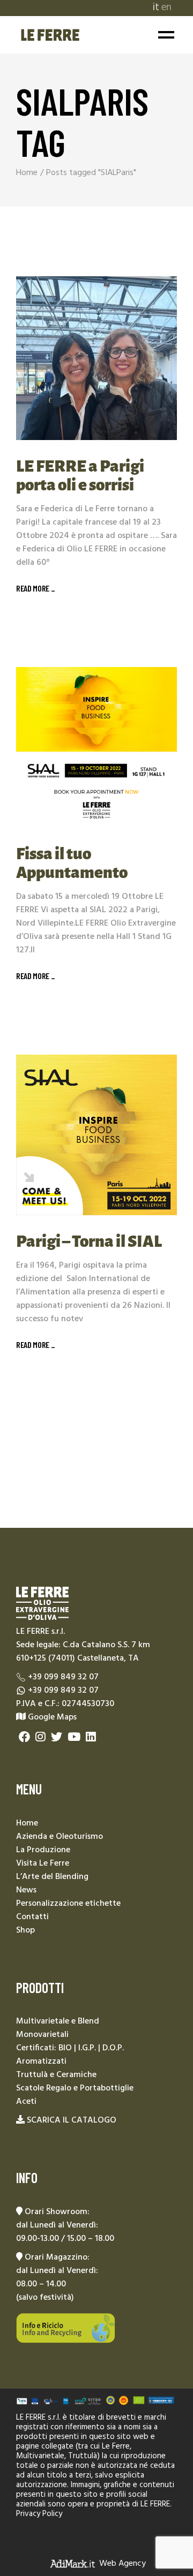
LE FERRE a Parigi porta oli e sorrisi (80, 476)
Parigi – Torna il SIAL (89, 1241)
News (26, 1890)
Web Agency (123, 2563)
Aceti (26, 2102)
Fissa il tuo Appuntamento (72, 863)
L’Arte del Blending (52, 1877)
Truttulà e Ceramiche (56, 2075)
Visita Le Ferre (43, 1863)
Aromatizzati (41, 2062)
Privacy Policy (39, 2514)
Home (27, 1823)
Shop (25, 1930)
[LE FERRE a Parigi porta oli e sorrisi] (96, 358)
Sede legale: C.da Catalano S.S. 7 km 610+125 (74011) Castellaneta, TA (83, 1652)
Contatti (32, 1917)
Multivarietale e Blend (58, 2021)
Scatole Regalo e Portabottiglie (75, 2088)
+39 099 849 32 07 (63, 1677)
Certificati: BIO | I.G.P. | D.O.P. (70, 2048)
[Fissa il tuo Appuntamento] (96, 747)
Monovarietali (42, 2035)
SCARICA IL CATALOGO (72, 2120)
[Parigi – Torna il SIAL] (96, 1135)
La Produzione (43, 1850)
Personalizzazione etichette (68, 1904)
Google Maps (51, 1717)
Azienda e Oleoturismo (60, 1837)
